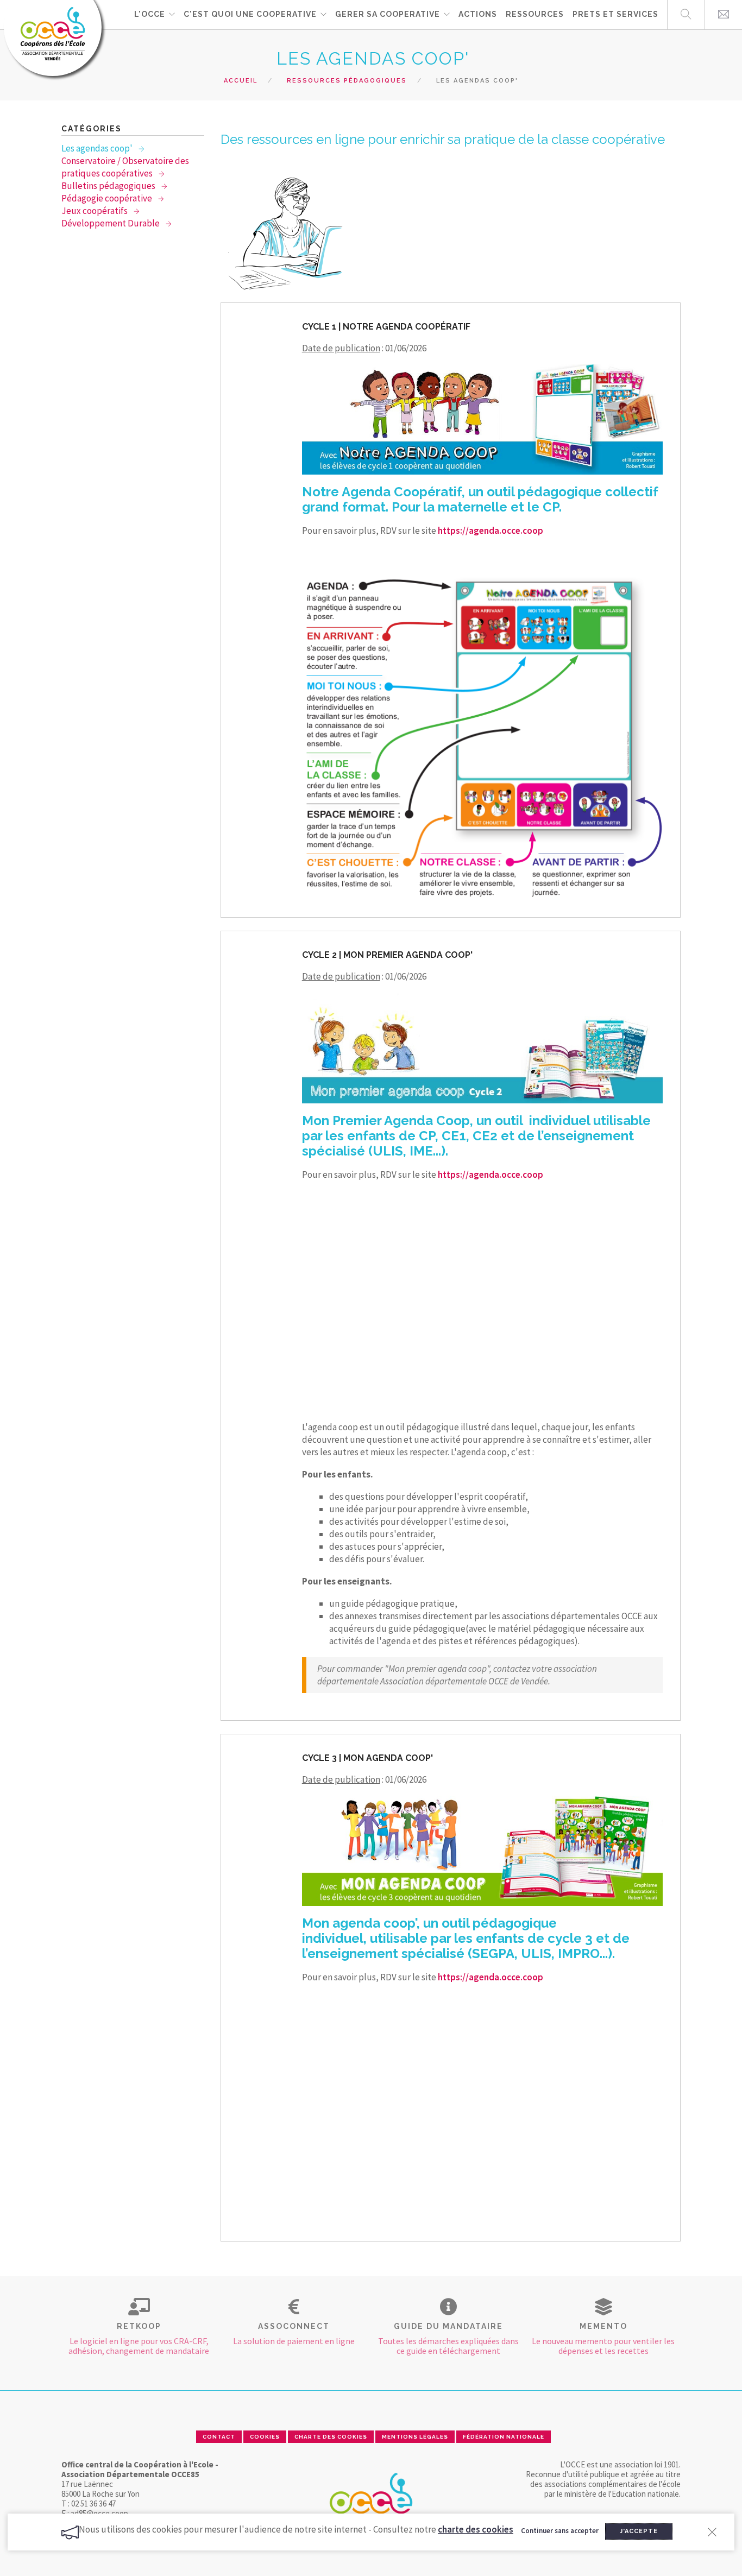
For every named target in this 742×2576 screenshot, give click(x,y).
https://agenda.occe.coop (491, 531)
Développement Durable (111, 223)
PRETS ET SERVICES (615, 14)
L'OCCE (150, 14)
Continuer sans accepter (560, 2531)
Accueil (241, 81)
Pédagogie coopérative (108, 198)
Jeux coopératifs (95, 211)
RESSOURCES (535, 14)
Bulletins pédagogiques (109, 186)
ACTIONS (478, 14)
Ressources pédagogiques (347, 81)
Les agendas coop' (98, 148)
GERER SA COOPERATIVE (388, 14)
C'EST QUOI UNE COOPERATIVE (250, 14)
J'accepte (639, 2531)
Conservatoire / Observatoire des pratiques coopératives (125, 167)
